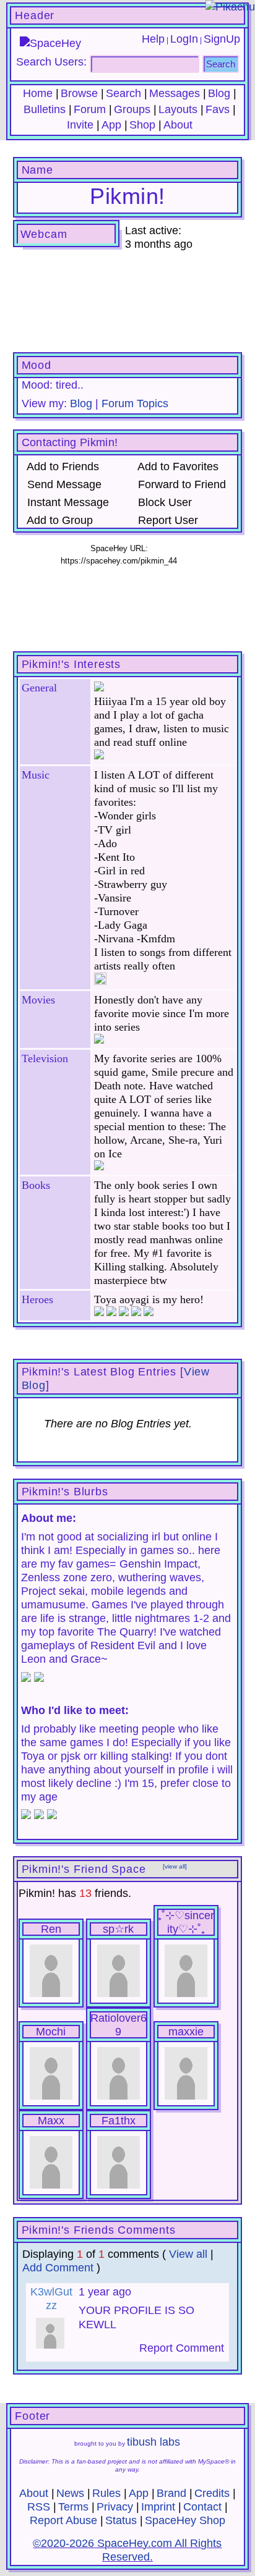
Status (121, 2520)
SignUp (222, 39)
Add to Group (58, 520)
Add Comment (58, 2268)
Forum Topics (135, 403)
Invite (80, 125)
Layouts (178, 109)
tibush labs (153, 2442)
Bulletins (45, 109)
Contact (202, 2507)
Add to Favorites (177, 467)
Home (38, 93)
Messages (175, 93)
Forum (90, 109)
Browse (79, 93)
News (70, 2493)
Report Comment (180, 2348)
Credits (212, 2493)
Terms (73, 2507)
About (178, 125)
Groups (132, 109)
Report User (166, 520)
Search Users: (51, 62)
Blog (219, 93)
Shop (142, 125)
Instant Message (67, 502)
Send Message (63, 484)
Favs (218, 109)
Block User (163, 502)
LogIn (184, 39)
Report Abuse (63, 2520)
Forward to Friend (180, 484)
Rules (106, 2493)
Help (153, 39)
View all (188, 2254)
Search (221, 64)
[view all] (175, 1866)
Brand (171, 2493)
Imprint (158, 2507)
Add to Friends (62, 467)
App (111, 125)
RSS (39, 2507)
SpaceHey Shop (185, 2520)
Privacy (115, 2507)
